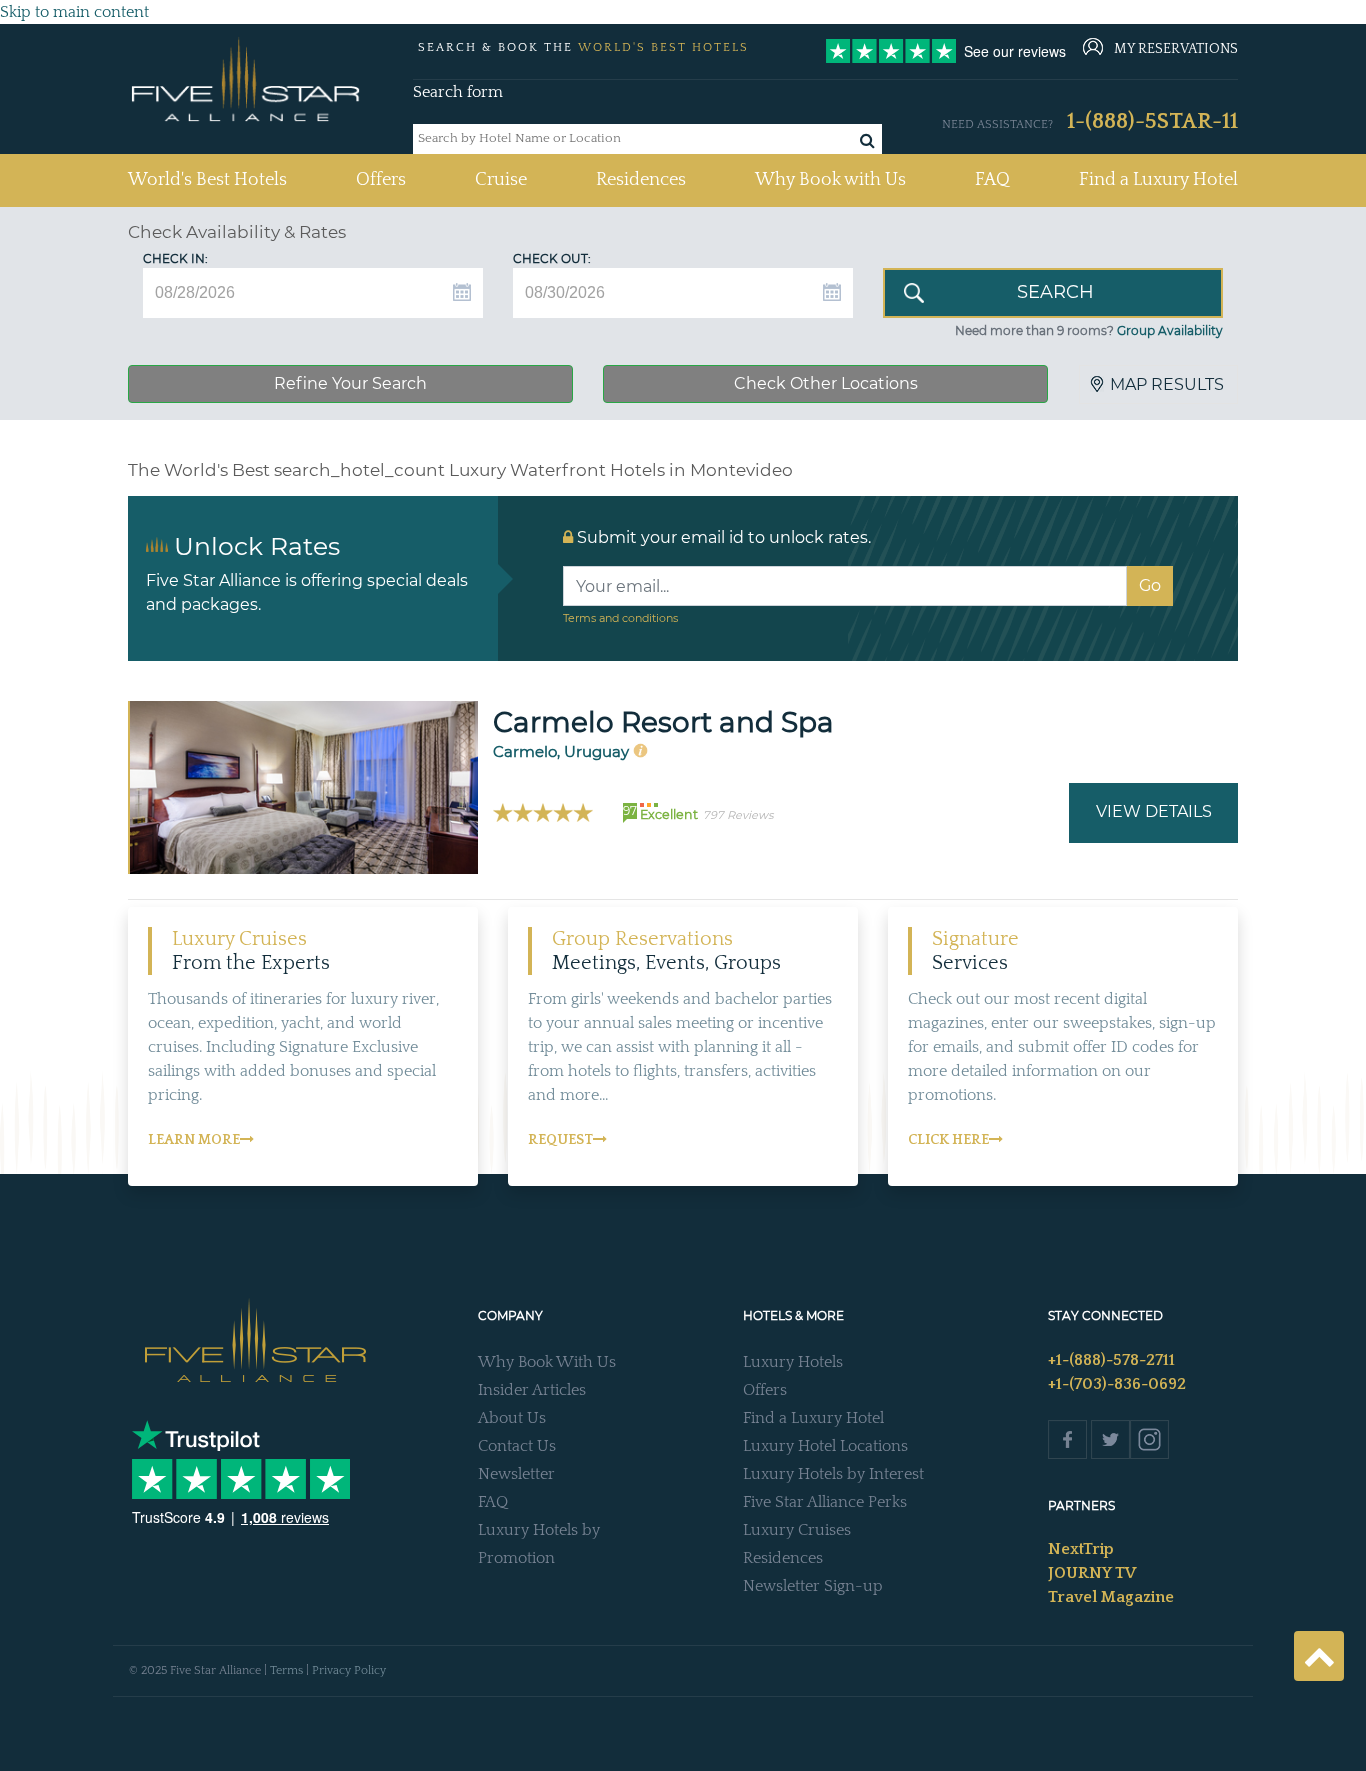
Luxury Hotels (793, 1362)
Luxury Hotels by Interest (833, 1474)
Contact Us (517, 1446)
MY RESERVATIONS (1176, 49)
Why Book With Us (547, 1362)
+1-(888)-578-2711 (1111, 1360)
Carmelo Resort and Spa (663, 722)
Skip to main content (74, 12)
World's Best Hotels (207, 179)
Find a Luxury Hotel (1158, 180)
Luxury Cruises (797, 1530)
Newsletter (516, 1474)
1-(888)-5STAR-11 (1152, 121)
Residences (641, 180)
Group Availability (1170, 330)
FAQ (992, 180)
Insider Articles (532, 1390)
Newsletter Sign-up (813, 1586)
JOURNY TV (1092, 1573)
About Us (512, 1418)
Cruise (501, 180)
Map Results (1167, 384)
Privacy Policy (349, 1670)
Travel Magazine (1111, 1597)
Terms (286, 1670)
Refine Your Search (350, 383)
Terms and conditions (620, 618)
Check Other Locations (826, 383)
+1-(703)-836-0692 (1117, 1384)
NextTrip (1081, 1549)
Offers (381, 180)
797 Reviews (738, 815)
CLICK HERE (948, 1140)
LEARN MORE (194, 1140)
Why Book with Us (830, 180)
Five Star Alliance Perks (825, 1502)
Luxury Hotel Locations (825, 1446)
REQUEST (560, 1140)
